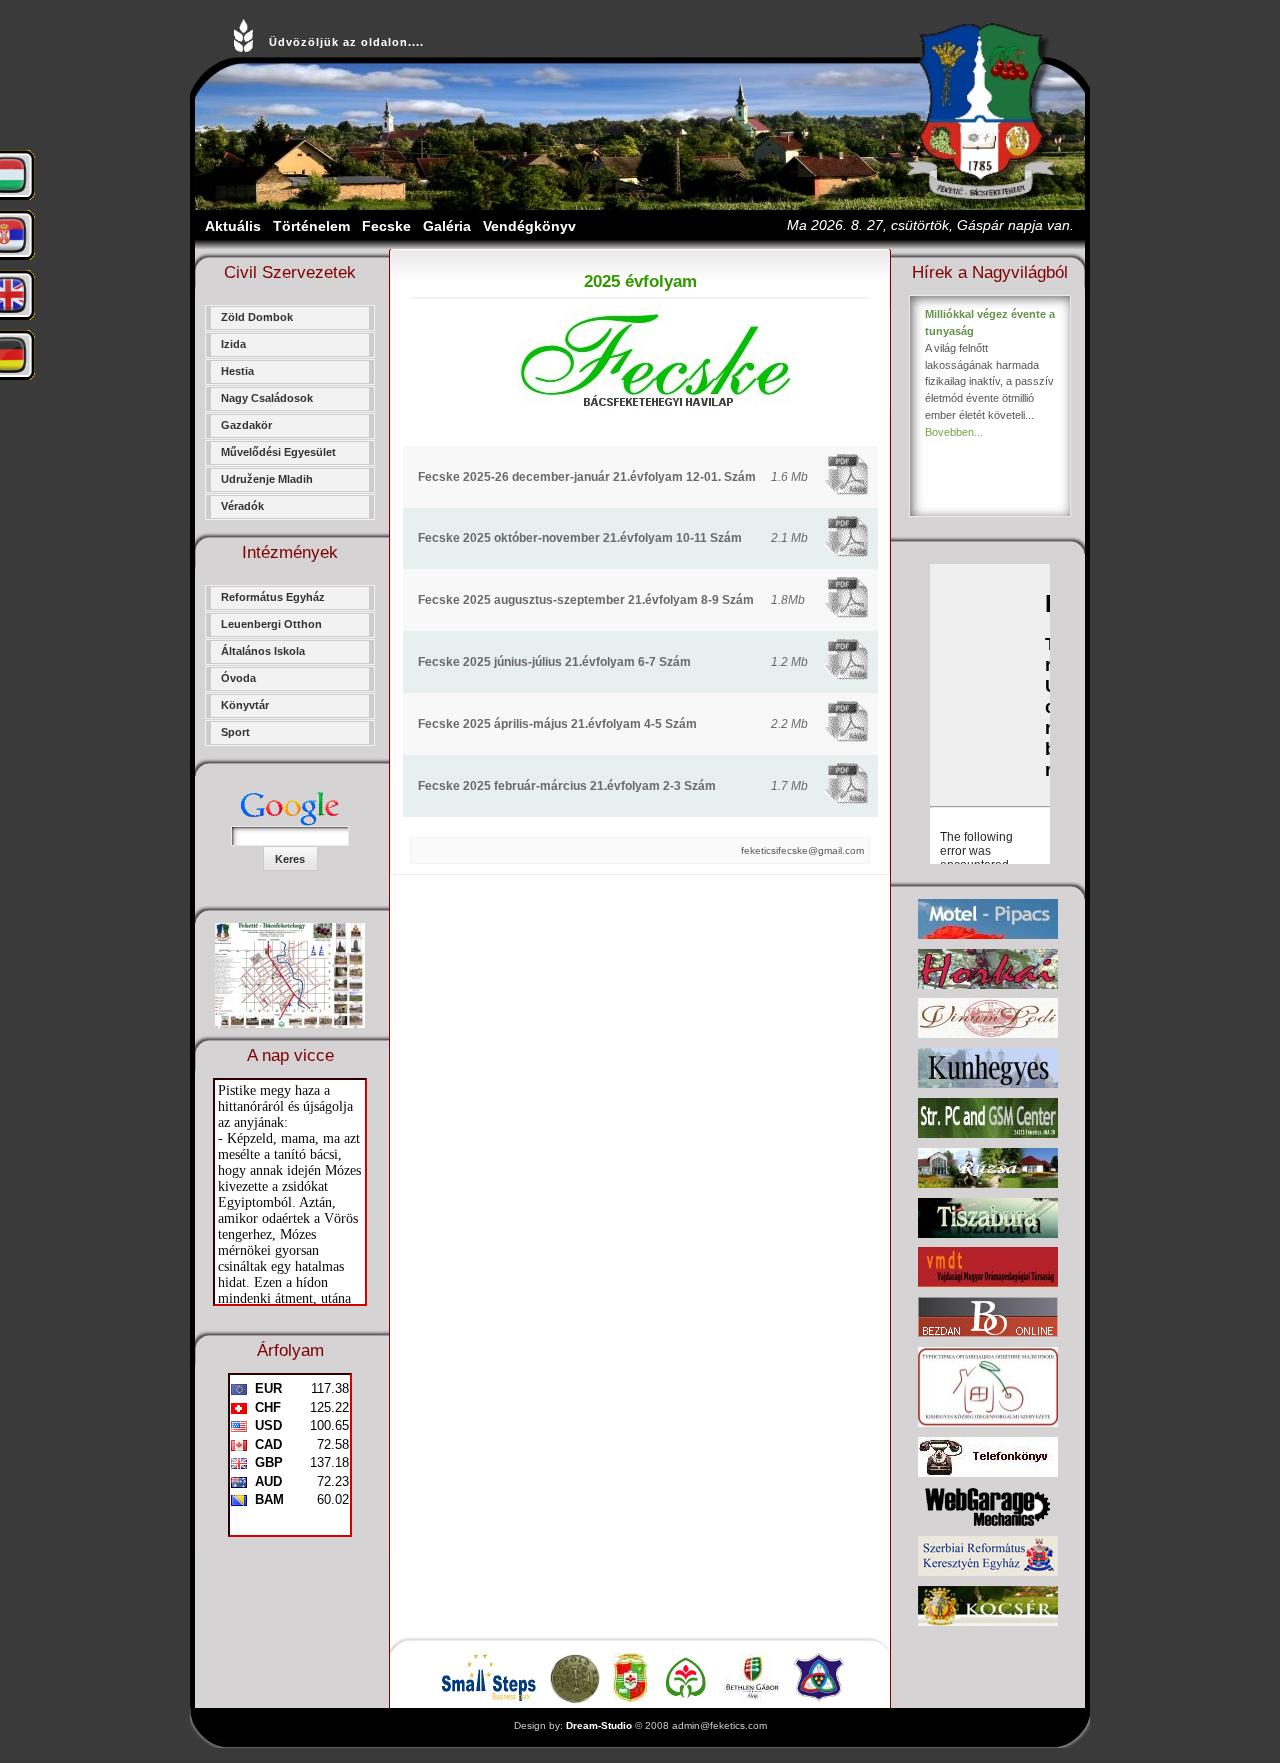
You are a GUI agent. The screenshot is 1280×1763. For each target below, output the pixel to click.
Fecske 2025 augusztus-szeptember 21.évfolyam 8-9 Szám (586, 600)
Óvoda (238, 678)
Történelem (311, 226)
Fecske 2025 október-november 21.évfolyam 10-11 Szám (580, 538)
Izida (233, 344)
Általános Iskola (263, 651)
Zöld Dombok (257, 317)
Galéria (447, 226)
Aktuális (233, 226)
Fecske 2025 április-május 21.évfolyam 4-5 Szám (557, 724)
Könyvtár (245, 705)
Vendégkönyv (529, 226)
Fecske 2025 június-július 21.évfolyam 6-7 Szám (554, 662)
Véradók (242, 506)
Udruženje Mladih (267, 479)
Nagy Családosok (267, 398)
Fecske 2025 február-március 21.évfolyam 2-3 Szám (567, 786)
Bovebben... (954, 432)
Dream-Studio (599, 1725)
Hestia (237, 371)
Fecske (386, 226)
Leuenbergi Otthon (271, 624)
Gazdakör (246, 425)
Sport (235, 732)
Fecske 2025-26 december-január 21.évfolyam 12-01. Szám (587, 477)
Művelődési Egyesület (278, 452)
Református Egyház (273, 597)
